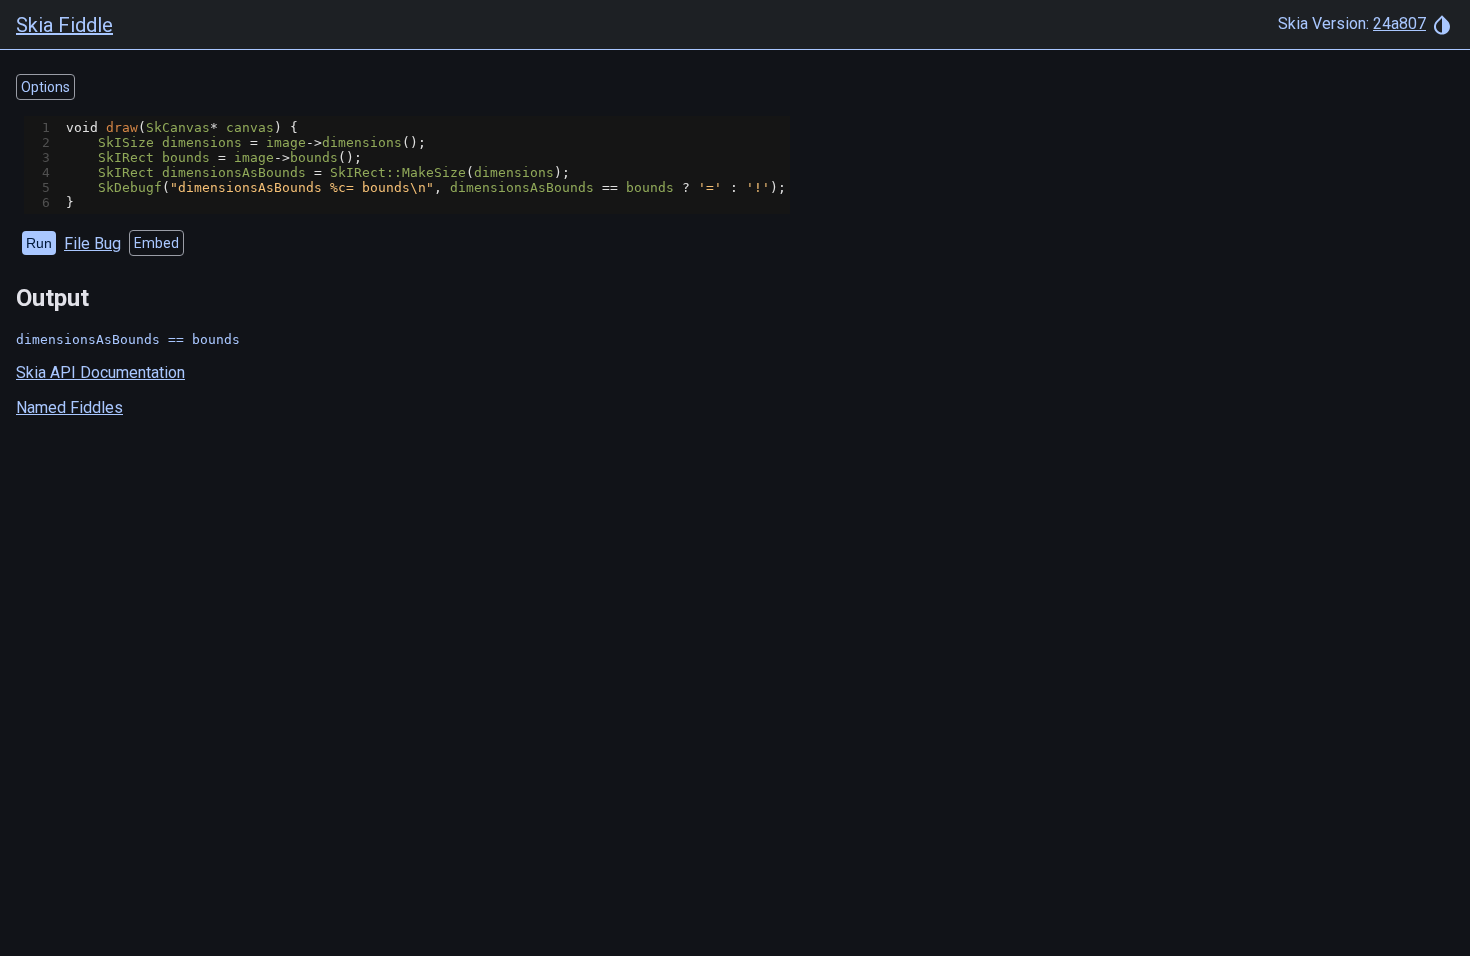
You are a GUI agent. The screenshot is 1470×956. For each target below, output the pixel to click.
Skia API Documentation (100, 372)
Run (39, 243)
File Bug (92, 243)
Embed (156, 243)
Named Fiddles (69, 407)
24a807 (1399, 23)
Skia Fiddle (64, 25)
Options (45, 87)
